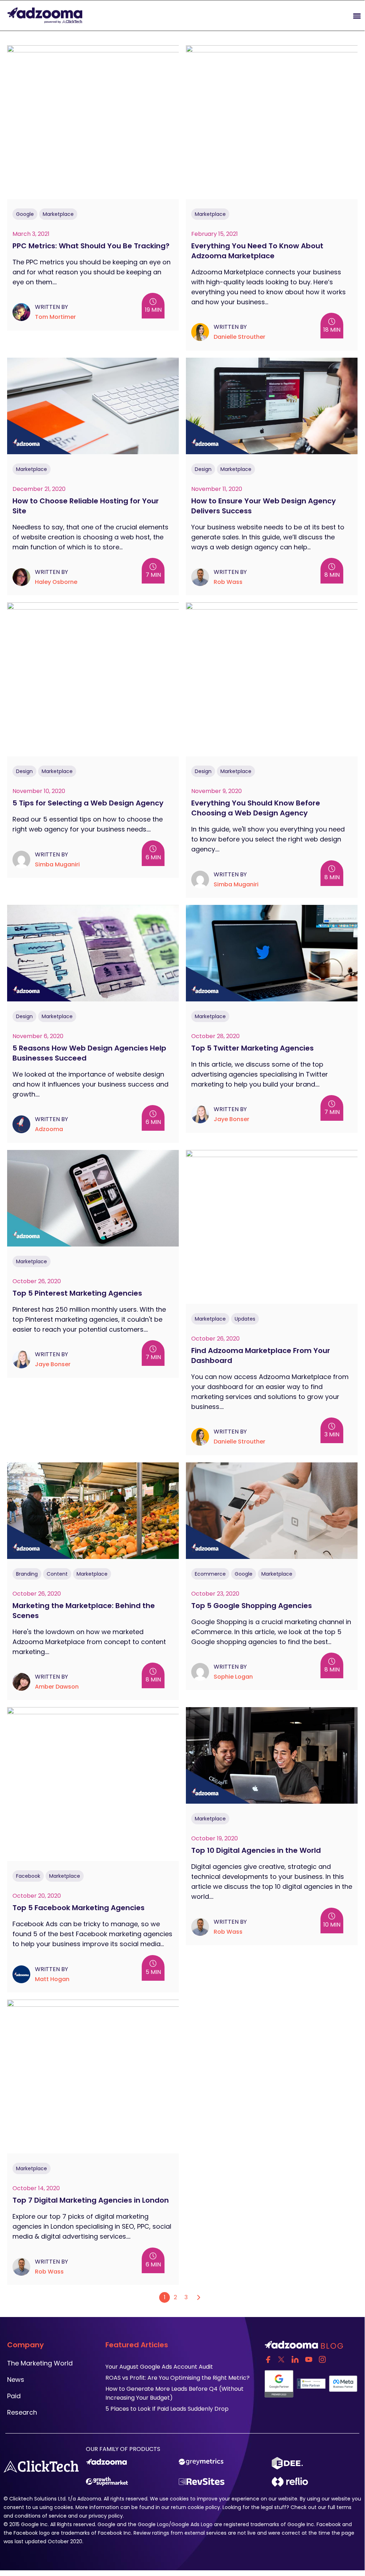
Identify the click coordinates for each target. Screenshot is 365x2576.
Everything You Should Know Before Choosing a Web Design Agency (256, 808)
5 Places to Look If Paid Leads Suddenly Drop (167, 2409)
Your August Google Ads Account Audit (160, 2367)
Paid (14, 2396)
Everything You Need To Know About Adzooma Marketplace (257, 251)
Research (22, 2412)
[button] (274, 15)
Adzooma (49, 1129)
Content (57, 1574)
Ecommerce (210, 1574)
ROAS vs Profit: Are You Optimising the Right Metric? (178, 2378)
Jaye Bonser (231, 1119)
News (16, 2380)
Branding (27, 1574)
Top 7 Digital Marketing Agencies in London (91, 2200)
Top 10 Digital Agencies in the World (256, 1850)
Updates (245, 1319)
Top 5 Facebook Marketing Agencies (79, 1908)
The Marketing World (40, 2363)
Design (203, 469)
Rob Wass (228, 582)
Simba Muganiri (57, 864)
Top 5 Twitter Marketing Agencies (252, 1048)
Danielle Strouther (239, 337)
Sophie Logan (233, 1677)
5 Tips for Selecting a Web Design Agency (88, 803)
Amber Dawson (57, 1687)
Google (25, 214)
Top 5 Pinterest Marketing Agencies (77, 1293)
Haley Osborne (56, 582)
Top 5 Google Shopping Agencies (252, 1606)
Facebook (28, 1876)
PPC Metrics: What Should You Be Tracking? (91, 246)
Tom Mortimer (55, 317)
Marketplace (58, 214)
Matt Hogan (52, 1979)
